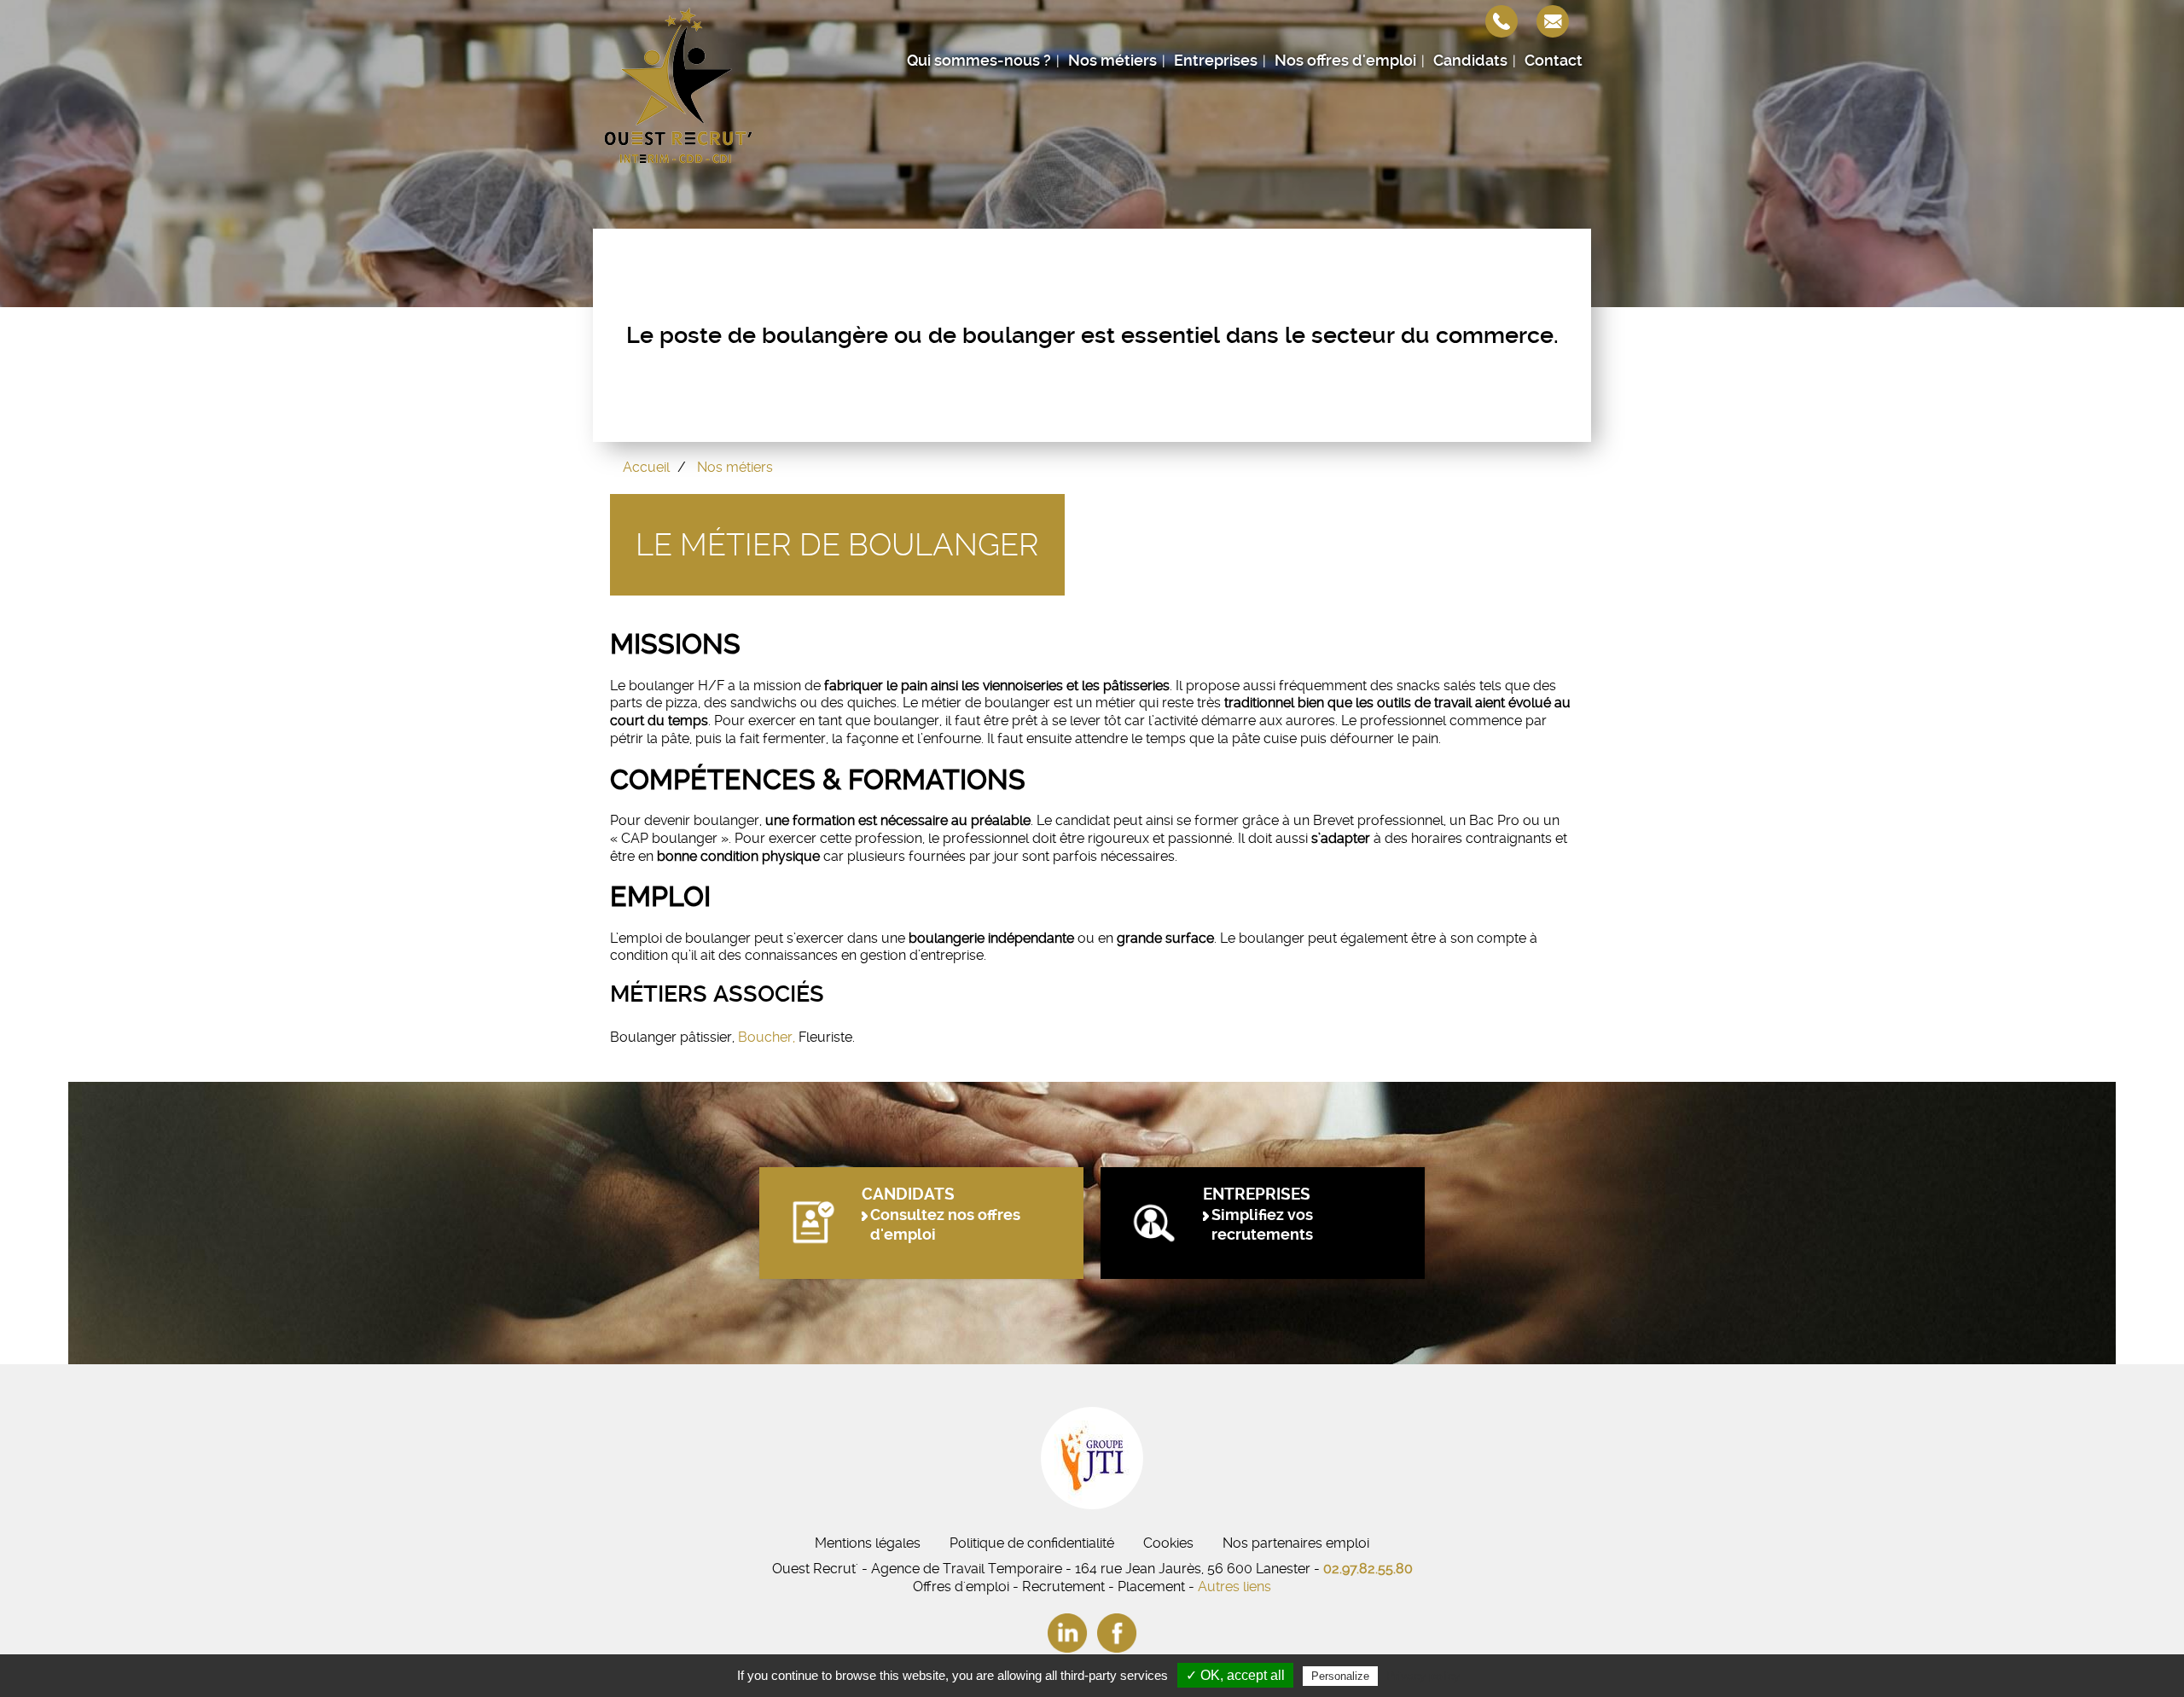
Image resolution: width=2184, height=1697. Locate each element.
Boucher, (767, 1037)
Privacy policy (1423, 1676)
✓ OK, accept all (1235, 1675)
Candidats (1470, 61)
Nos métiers (1112, 61)
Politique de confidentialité (1032, 1543)
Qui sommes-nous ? (979, 61)
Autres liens (1234, 1587)
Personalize (1340, 1676)
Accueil (646, 467)
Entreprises (1216, 61)
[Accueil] (678, 85)
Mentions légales (868, 1543)
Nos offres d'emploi (1345, 61)
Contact (1554, 61)
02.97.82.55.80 (1368, 1569)
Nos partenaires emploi (1296, 1543)
